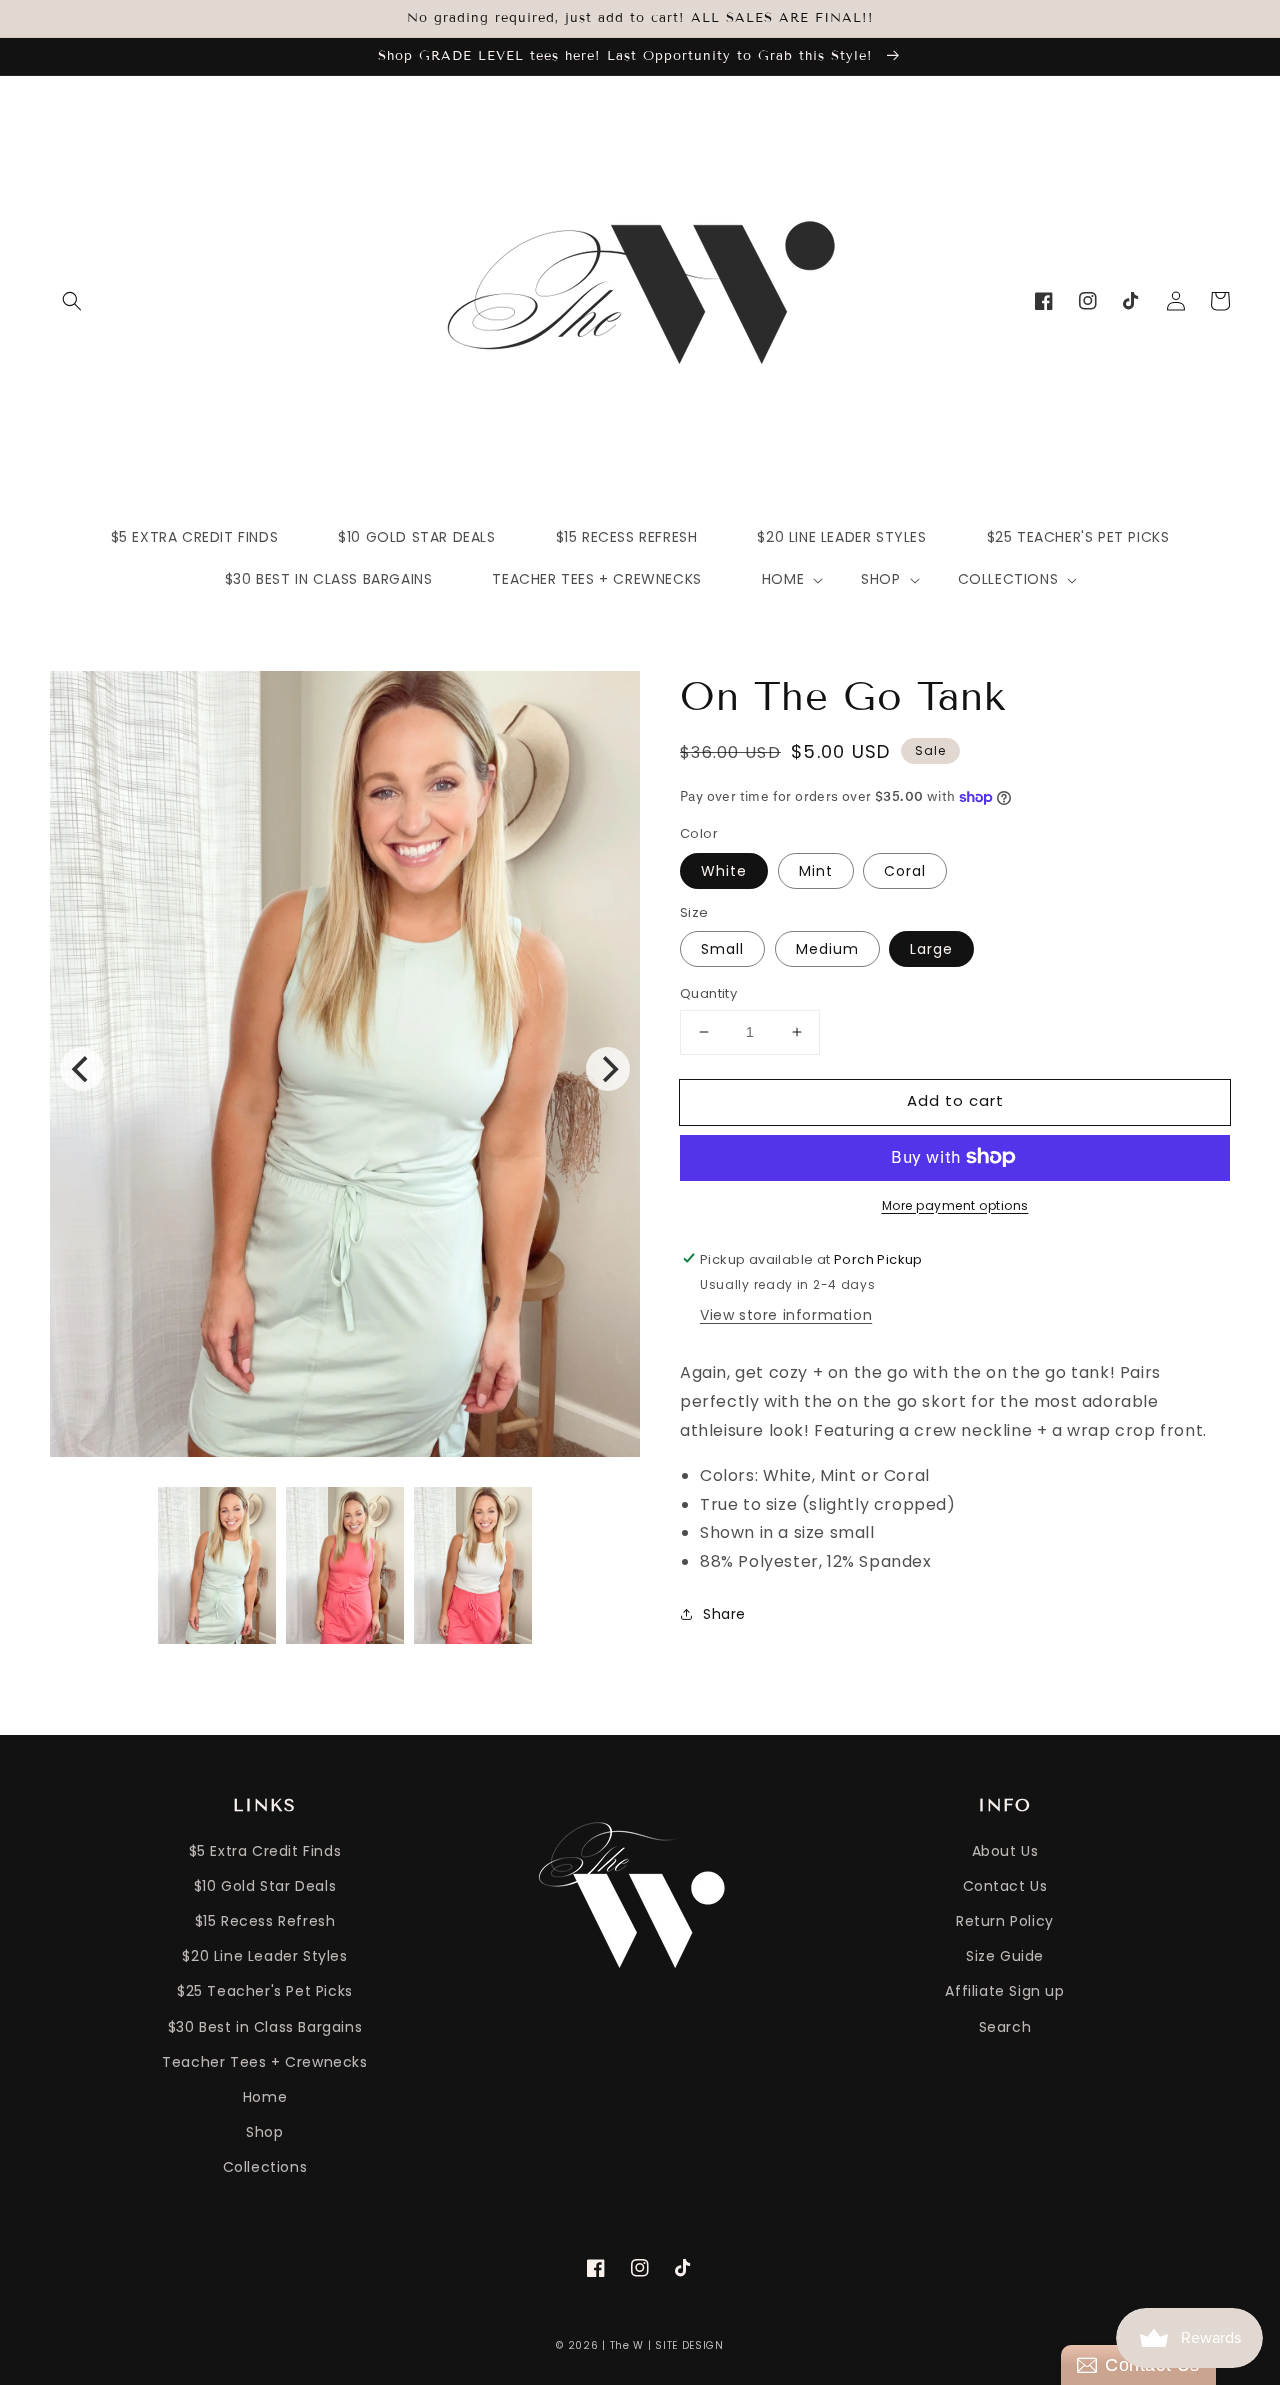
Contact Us (1005, 1886)
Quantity (708, 993)
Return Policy (1005, 1921)
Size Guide (1005, 1956)
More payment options (955, 1204)
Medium (827, 949)
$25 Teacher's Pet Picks (265, 1991)
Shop (264, 2132)
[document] (345, 1069)
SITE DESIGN (689, 2345)
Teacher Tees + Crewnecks (264, 2062)
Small (722, 949)
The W (627, 2345)
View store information (786, 1315)
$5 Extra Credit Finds (265, 1851)
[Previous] (82, 1069)
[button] (72, 301)
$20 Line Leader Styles (264, 1956)
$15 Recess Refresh (265, 1921)
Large (931, 949)
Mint (816, 870)
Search (1005, 2027)
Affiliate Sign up (1004, 1991)
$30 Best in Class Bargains (265, 2027)
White (724, 870)
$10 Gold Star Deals (265, 1886)
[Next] (608, 1069)
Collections (265, 2167)
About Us (1005, 1851)
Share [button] (724, 1614)
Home (265, 2097)
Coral (905, 870)
